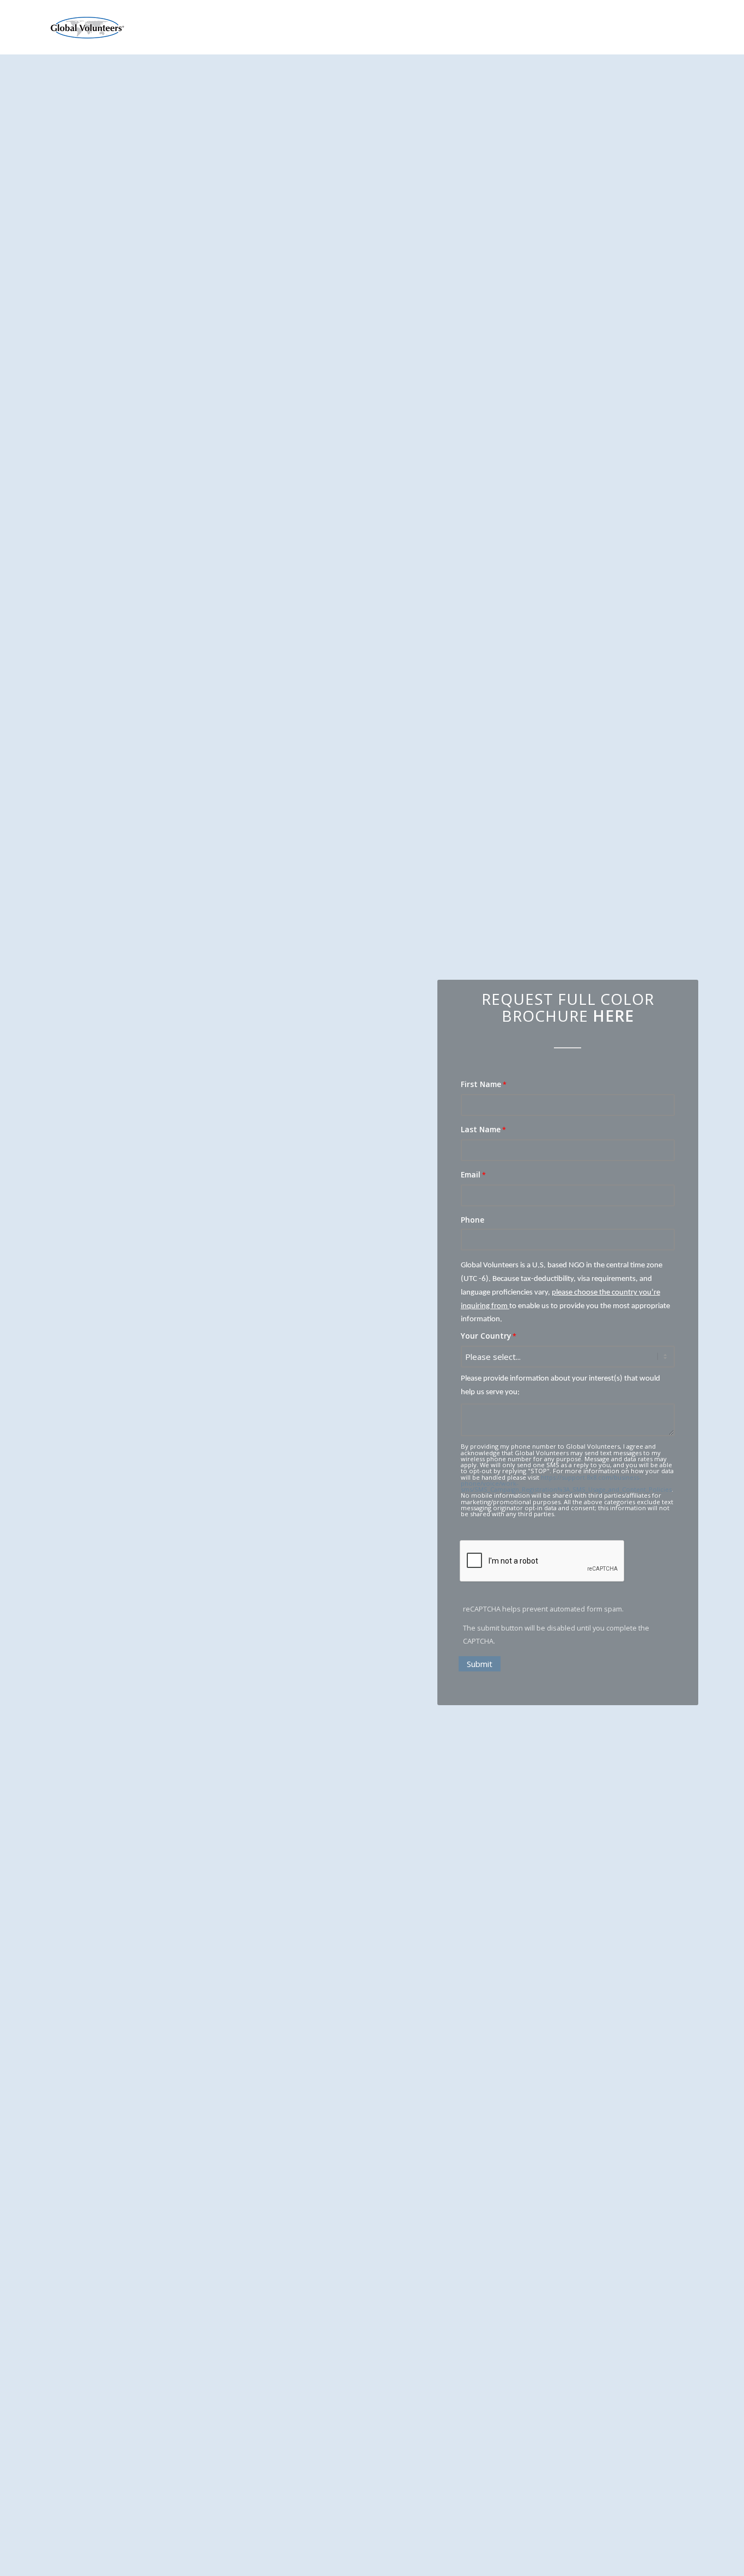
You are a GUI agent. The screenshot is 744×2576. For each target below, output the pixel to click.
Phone (472, 1220)
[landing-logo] (87, 28)
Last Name (481, 1129)
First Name (481, 1084)
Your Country (486, 1336)
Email (471, 1174)
